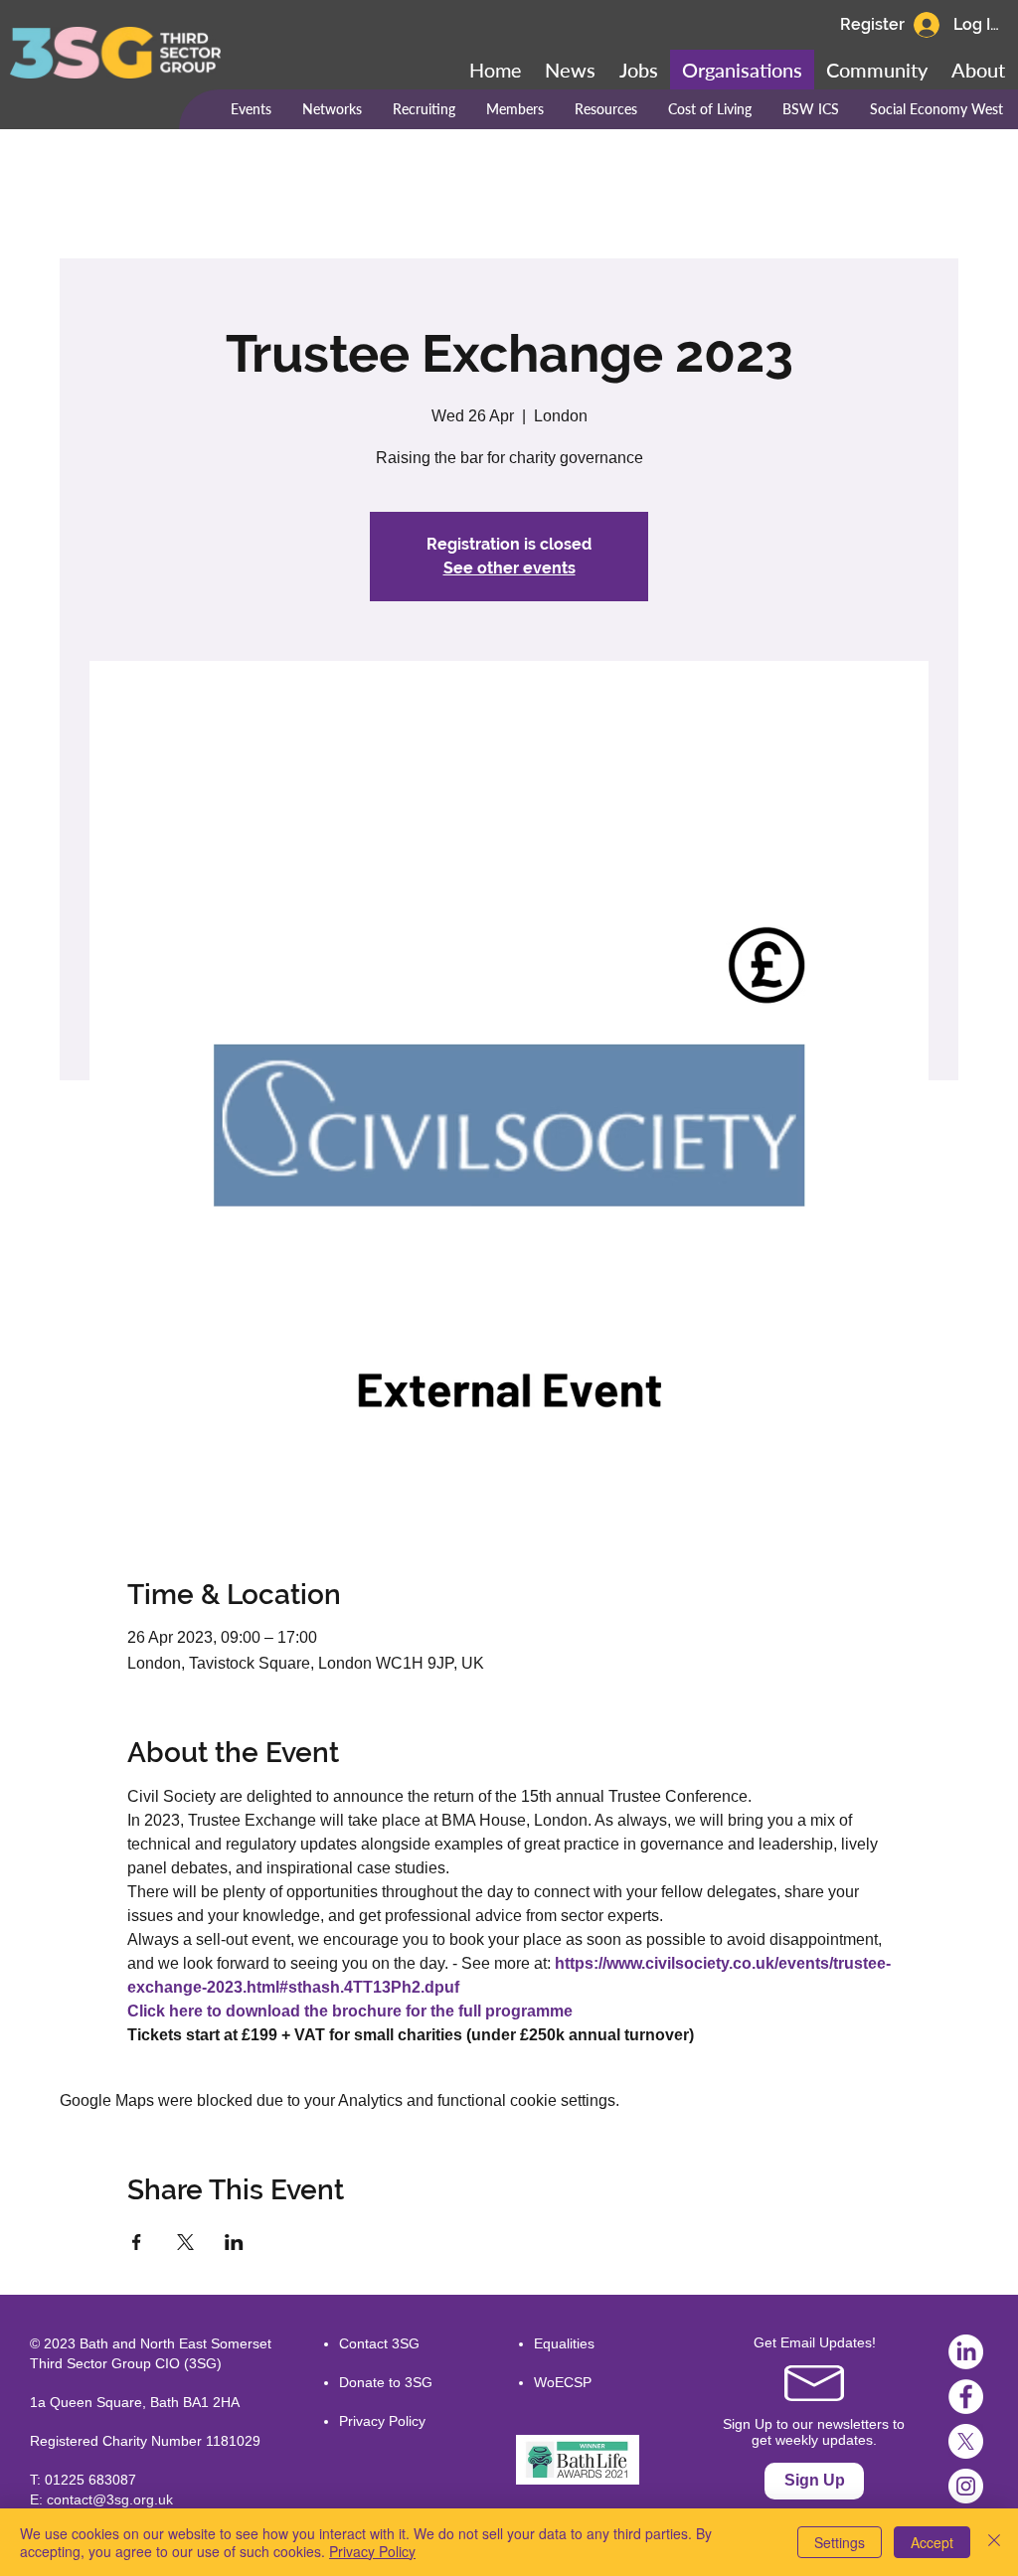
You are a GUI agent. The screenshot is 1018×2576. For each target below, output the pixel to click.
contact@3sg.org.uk (110, 2499)
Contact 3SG (379, 2343)
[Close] (994, 2542)
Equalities (564, 2343)
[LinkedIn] (966, 2352)
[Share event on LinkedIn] (234, 2242)
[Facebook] (966, 2397)
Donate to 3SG (386, 2382)
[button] (877, 70)
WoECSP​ (563, 2382)
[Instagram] (966, 2486)
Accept (932, 2542)
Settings (840, 2542)
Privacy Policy (382, 2421)
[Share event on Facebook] (137, 2242)
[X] (966, 2441)
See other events (509, 568)
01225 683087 (90, 2480)
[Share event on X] (185, 2242)
